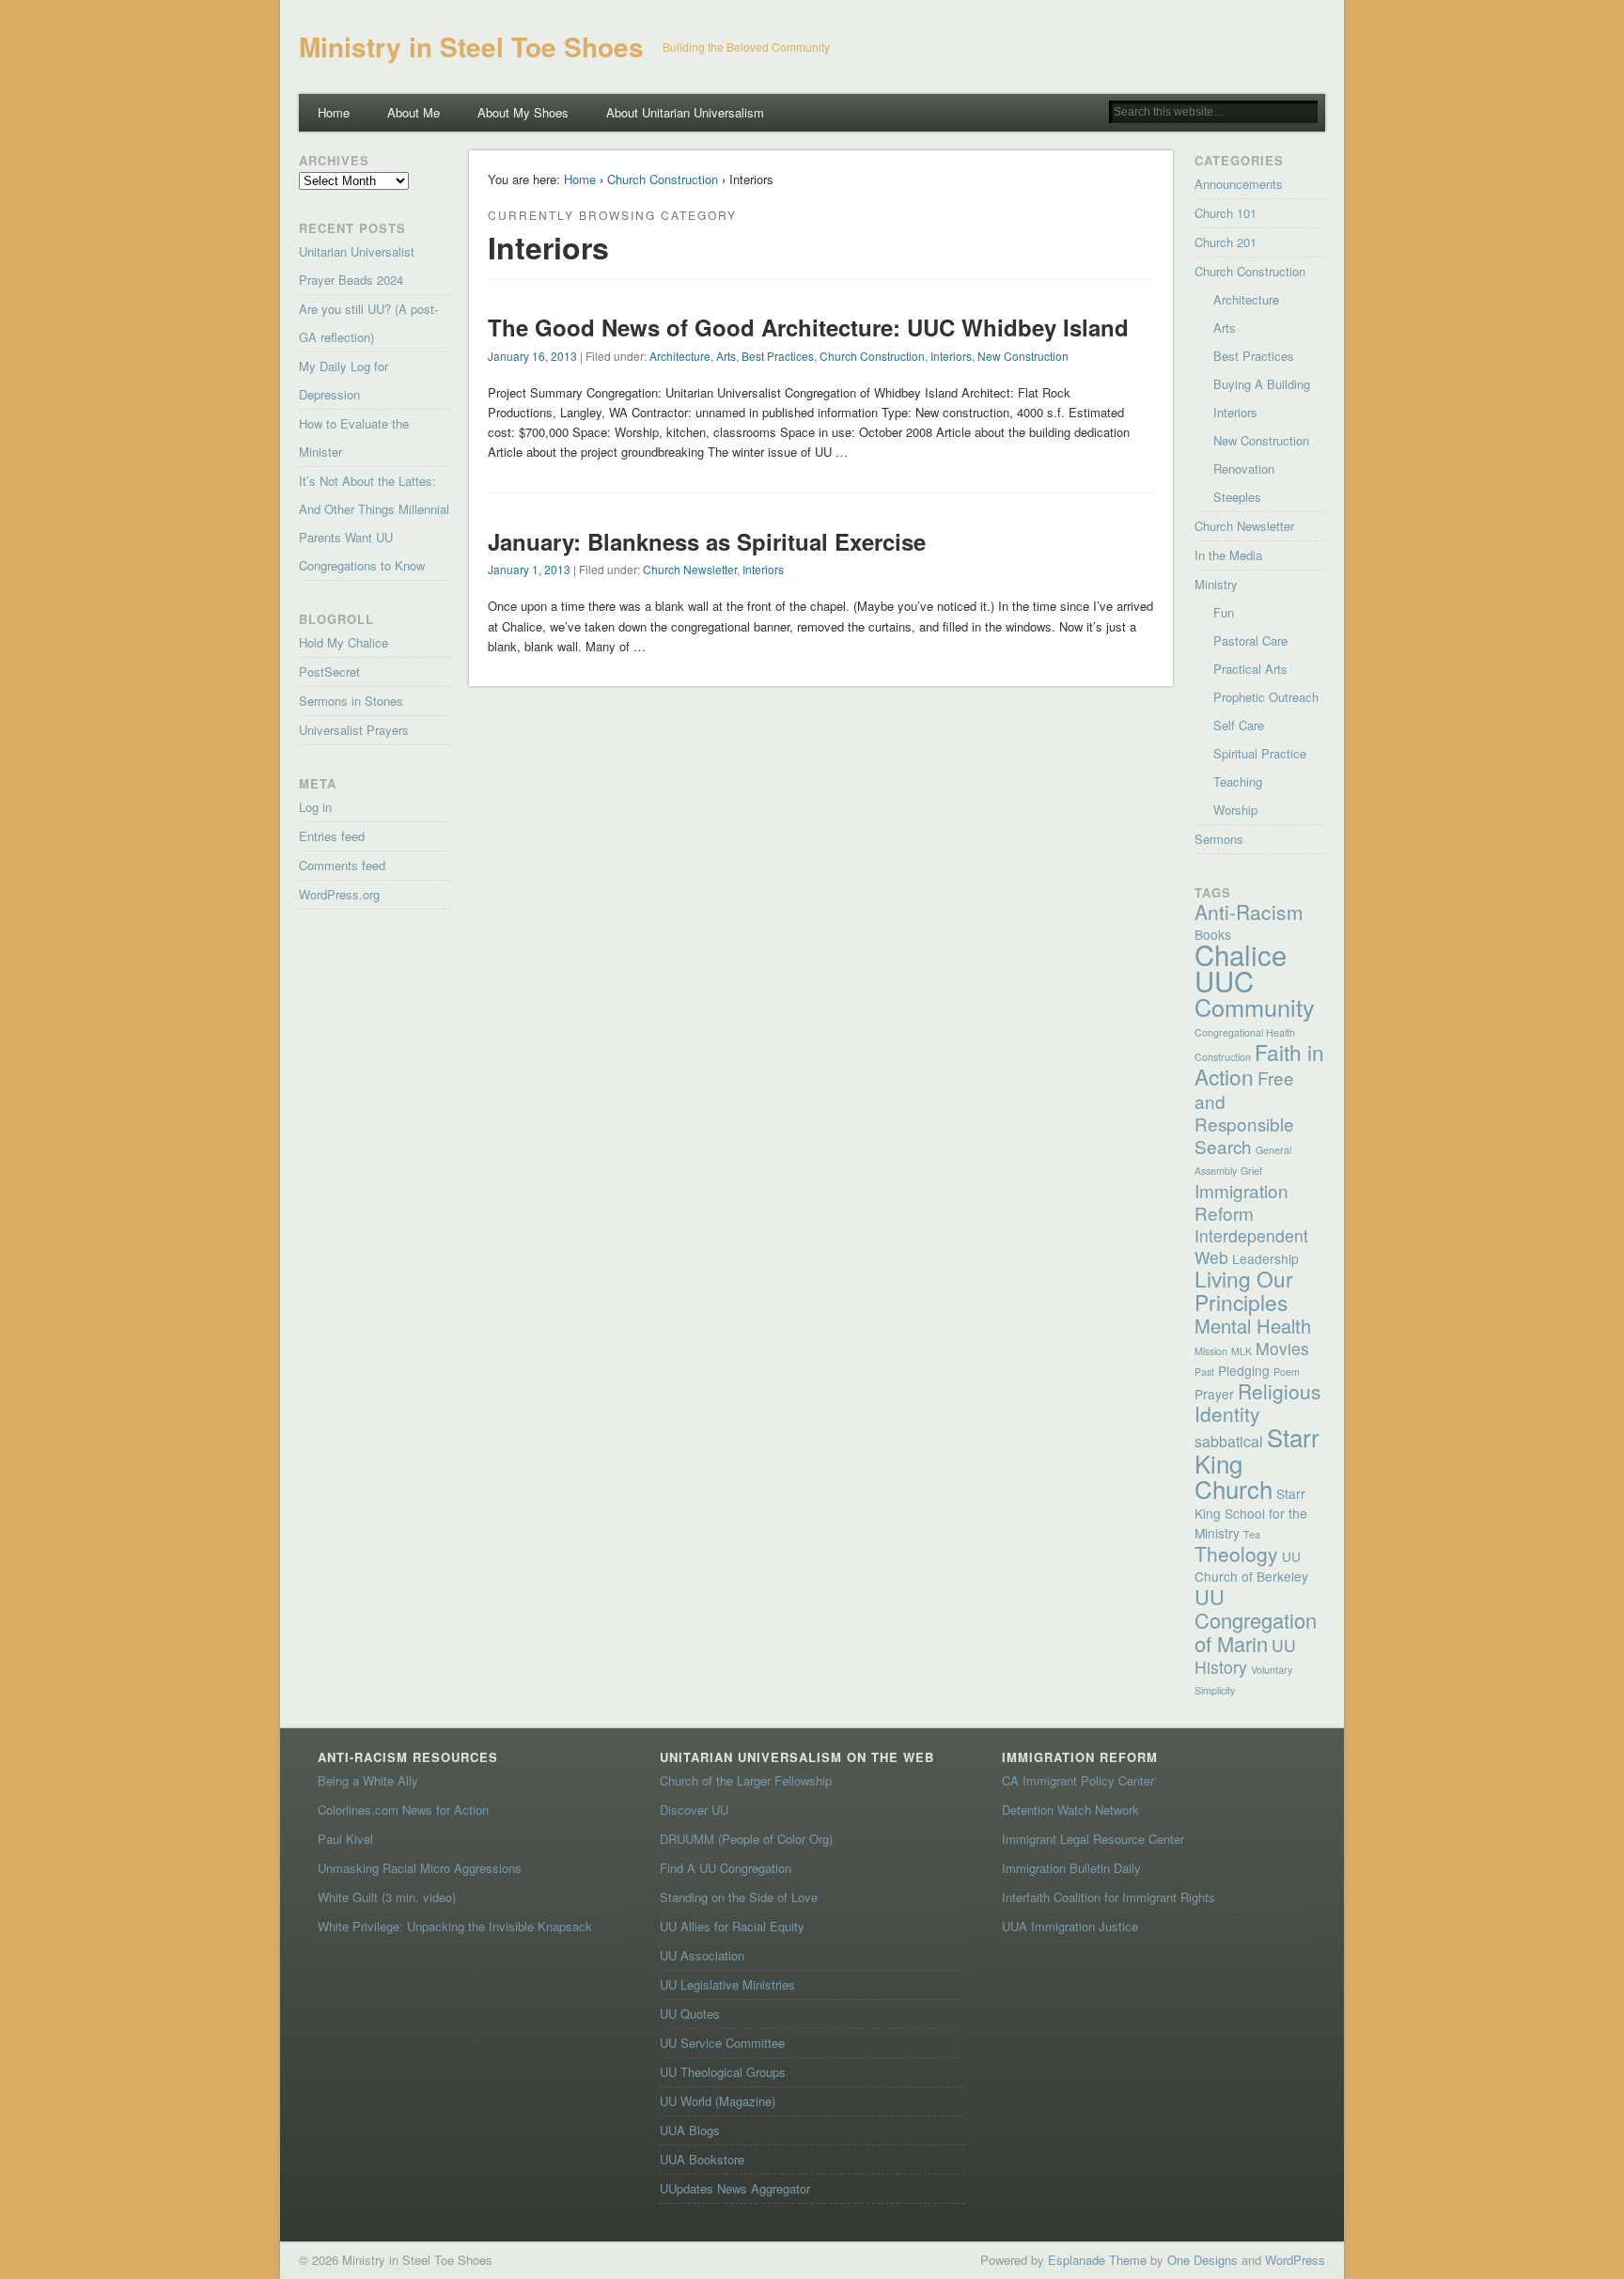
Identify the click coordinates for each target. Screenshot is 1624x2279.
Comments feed (342, 865)
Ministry (1216, 584)
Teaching (1238, 781)
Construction (1223, 1057)
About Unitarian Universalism (685, 112)
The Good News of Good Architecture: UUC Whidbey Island (808, 327)
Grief (1251, 1171)
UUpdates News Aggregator (735, 2188)
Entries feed (332, 836)
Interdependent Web (1251, 1246)
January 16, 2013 (532, 356)
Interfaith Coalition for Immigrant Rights (1109, 1897)
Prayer (1214, 1394)
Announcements (1239, 184)
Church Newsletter (690, 569)
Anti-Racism (1249, 912)
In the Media (1228, 555)
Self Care (1239, 725)
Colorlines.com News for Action (403, 1810)
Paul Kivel (345, 1839)
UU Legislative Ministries (727, 1984)
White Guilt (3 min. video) (387, 1897)
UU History (1245, 1656)
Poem (1287, 1372)
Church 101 (1226, 213)
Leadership (1265, 1258)
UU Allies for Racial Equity (732, 1926)
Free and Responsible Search (1244, 1111)
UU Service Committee (722, 2043)
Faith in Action (1259, 1064)
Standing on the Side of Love (739, 1897)
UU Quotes (690, 2014)
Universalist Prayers (354, 730)
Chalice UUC (1241, 967)
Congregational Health (1245, 1032)
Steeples (1237, 497)
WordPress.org (339, 894)
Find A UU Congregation (726, 1868)
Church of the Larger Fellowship (746, 1780)
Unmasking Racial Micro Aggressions (420, 1868)
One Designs (1202, 2260)
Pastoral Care (1250, 640)
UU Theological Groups (723, 2072)
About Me (414, 112)
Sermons (1219, 839)
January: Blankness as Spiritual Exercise (707, 541)
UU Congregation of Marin (1256, 1620)
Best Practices (778, 356)
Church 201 (1226, 242)
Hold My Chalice (344, 642)
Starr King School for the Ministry (1251, 1513)
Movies (1282, 1348)
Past (1204, 1372)
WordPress (1295, 2260)
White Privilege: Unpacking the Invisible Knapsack (455, 1926)
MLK (1241, 1351)
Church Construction (663, 179)
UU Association (702, 1955)
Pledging (1244, 1370)
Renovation (1244, 468)
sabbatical (1229, 1441)
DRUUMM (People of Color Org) (746, 1839)
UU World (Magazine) (718, 2101)
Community (1255, 1007)
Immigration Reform (1241, 1202)
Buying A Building (1262, 384)
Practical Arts (1250, 669)
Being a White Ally (368, 1780)
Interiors (951, 356)
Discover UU (694, 1810)
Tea (1252, 1534)
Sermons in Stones (351, 701)
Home (334, 112)
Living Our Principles (1244, 1290)
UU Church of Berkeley (1251, 1566)
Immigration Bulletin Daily (1071, 1868)
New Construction (1023, 356)
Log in (315, 807)
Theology (1236, 1553)
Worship (1235, 810)
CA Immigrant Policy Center (1078, 1780)
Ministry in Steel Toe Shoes (471, 47)
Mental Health (1253, 1326)
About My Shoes (523, 112)
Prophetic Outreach (1266, 697)
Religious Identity (1258, 1402)
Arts (726, 356)
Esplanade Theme (1097, 2260)
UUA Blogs (690, 2130)
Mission (1211, 1351)
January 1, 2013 (529, 569)
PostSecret (329, 671)
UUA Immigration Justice (1070, 1926)
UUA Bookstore (702, 2159)
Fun (1224, 612)
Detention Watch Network (1070, 1810)
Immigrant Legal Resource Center (1093, 1839)
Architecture (680, 356)
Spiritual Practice (1260, 753)
